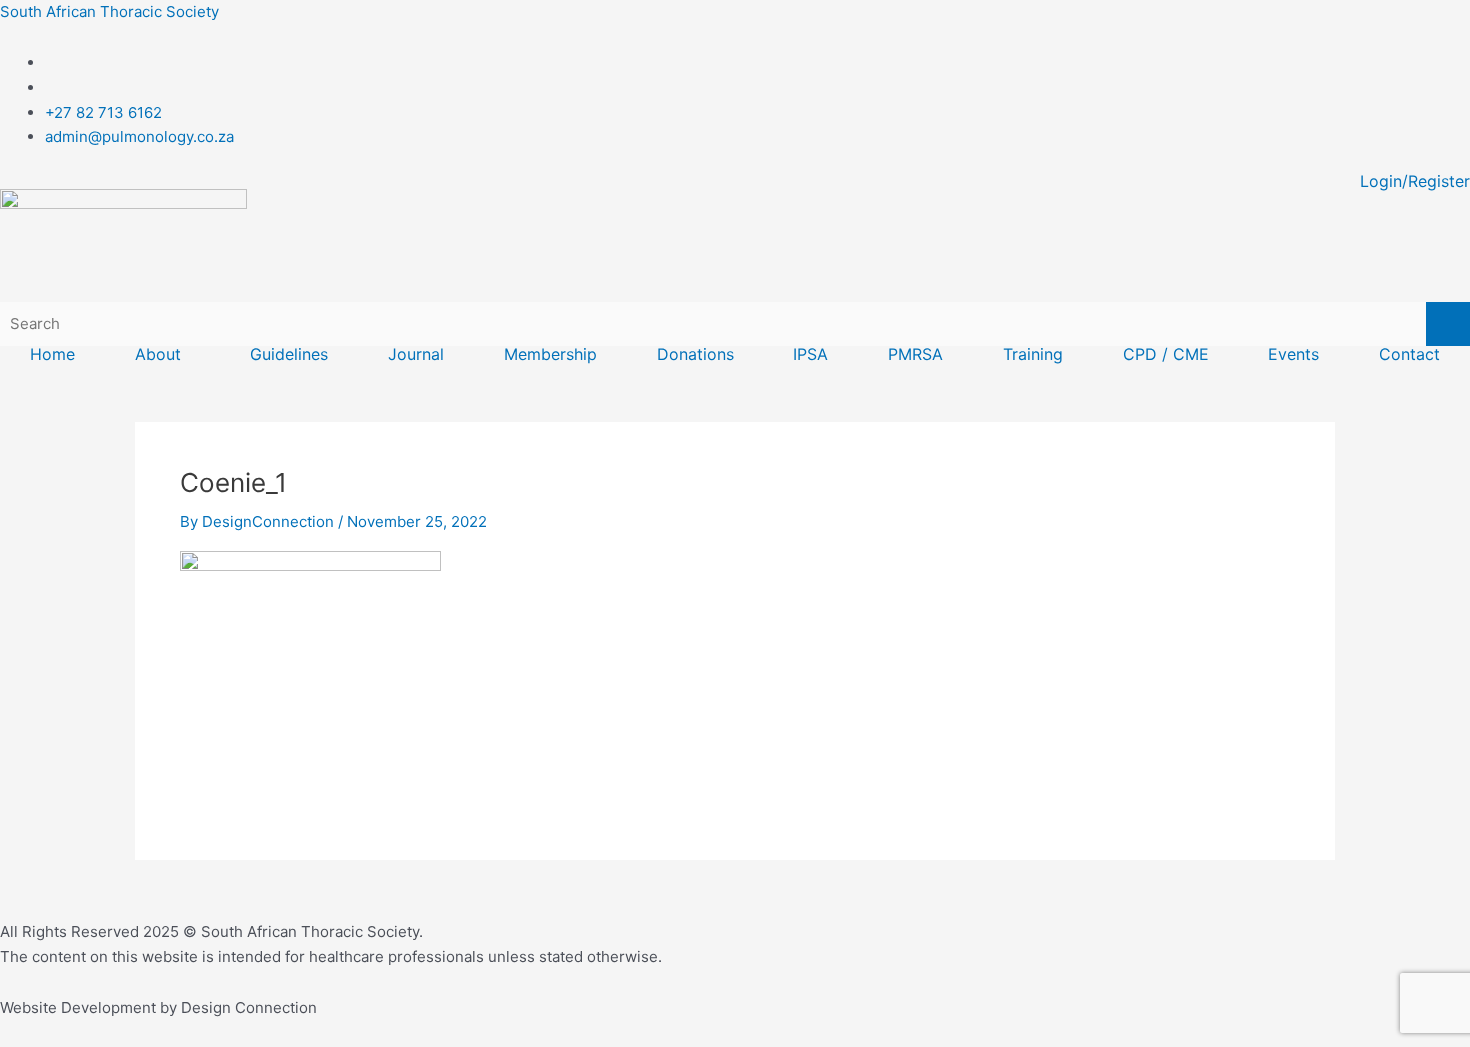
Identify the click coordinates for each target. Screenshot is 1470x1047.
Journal (416, 354)
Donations (695, 354)
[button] (163, 354)
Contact (1409, 354)
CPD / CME (1166, 354)
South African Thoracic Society (109, 11)
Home (52, 354)
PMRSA (915, 354)
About (158, 354)
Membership (550, 354)
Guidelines (289, 354)
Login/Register (1415, 181)
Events (1293, 354)
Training (1033, 354)
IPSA (810, 354)
